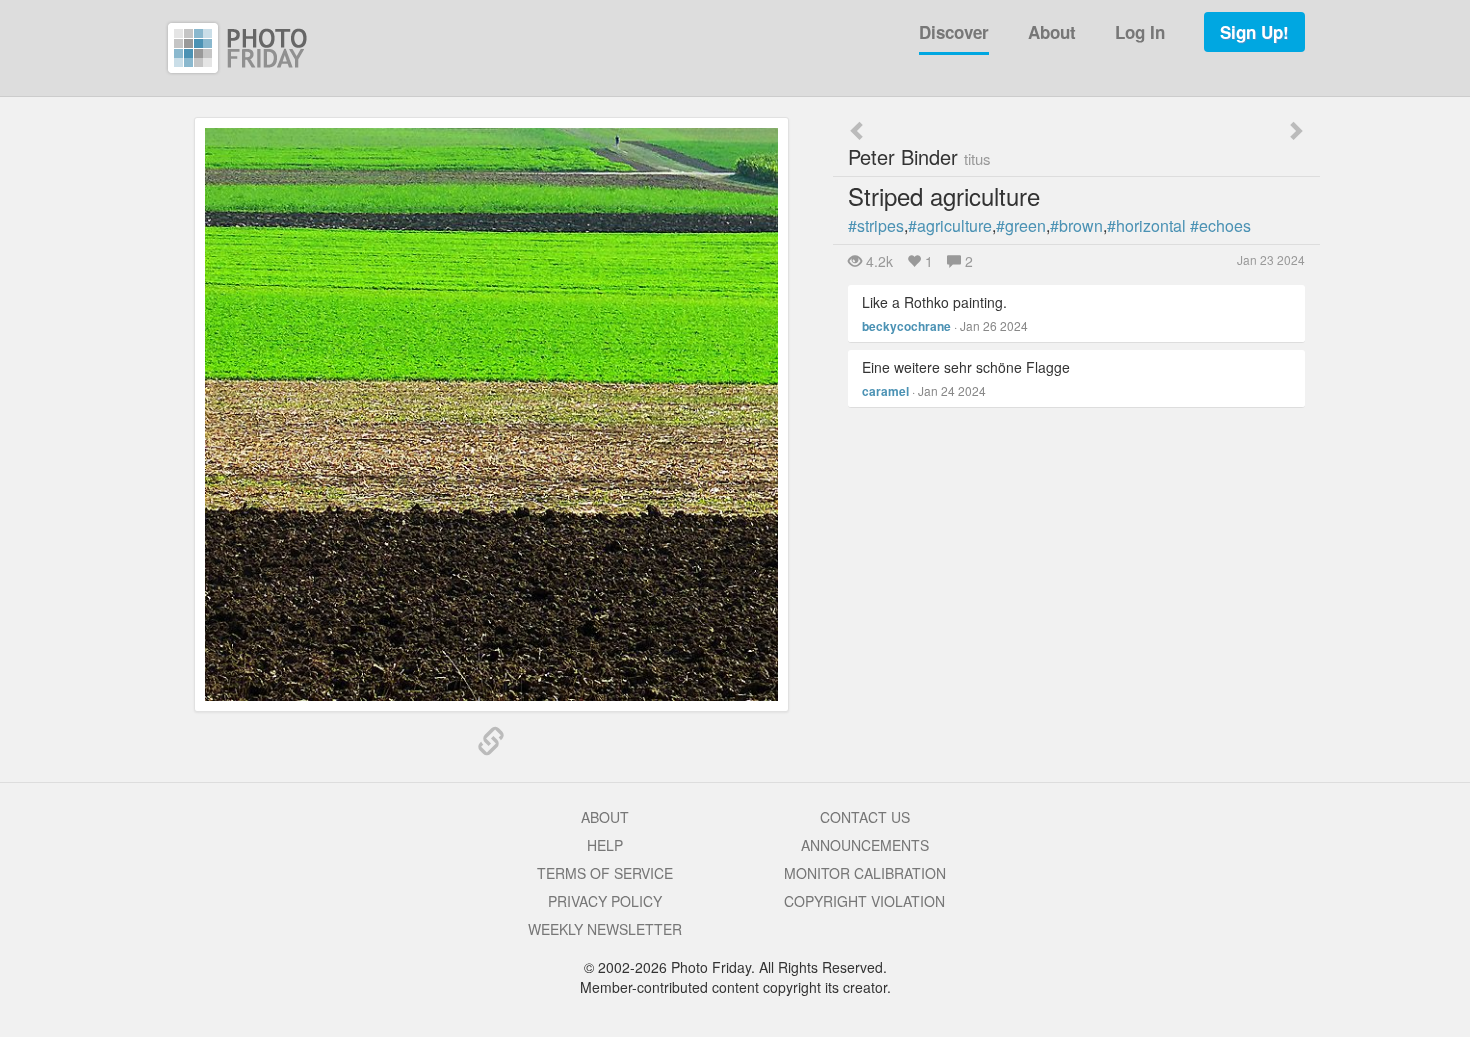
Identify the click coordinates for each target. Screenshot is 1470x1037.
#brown (1076, 225)
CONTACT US (865, 817)
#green (1021, 225)
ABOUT (605, 817)
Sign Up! (1254, 32)
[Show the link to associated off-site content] (491, 742)
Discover (954, 32)
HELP (605, 845)
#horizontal (1146, 225)
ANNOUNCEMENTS (865, 845)
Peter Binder (919, 156)
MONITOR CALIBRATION (865, 873)
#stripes (876, 225)
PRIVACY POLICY (605, 901)
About (1052, 32)
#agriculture (950, 225)
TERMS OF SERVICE (605, 873)
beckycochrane (906, 326)
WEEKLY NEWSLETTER (605, 929)
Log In (1140, 32)
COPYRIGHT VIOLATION (864, 901)
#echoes (1220, 225)
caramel (885, 391)
